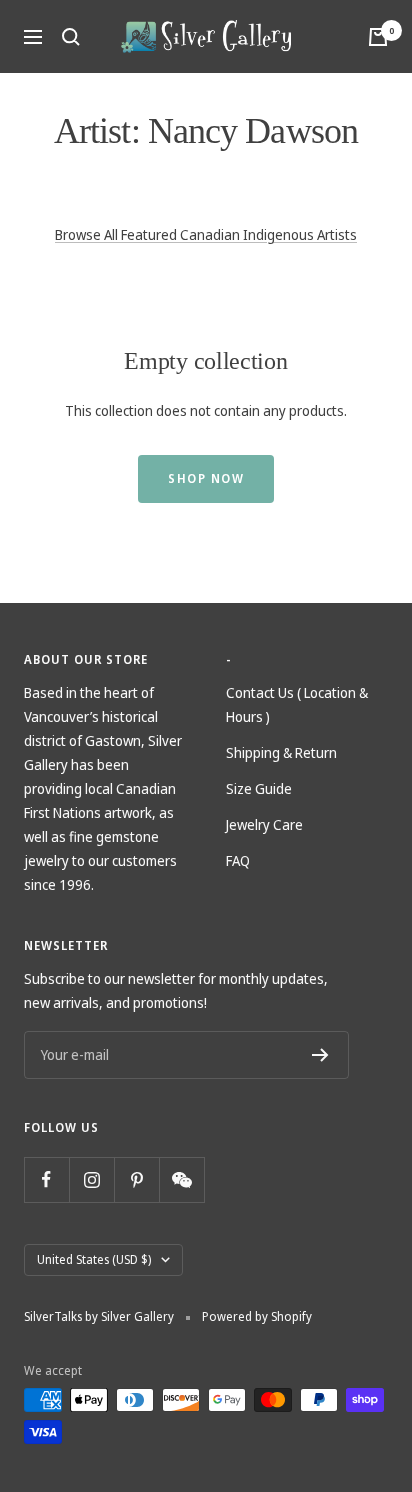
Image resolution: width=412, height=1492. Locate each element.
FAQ (238, 860)
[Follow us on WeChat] (181, 1179)
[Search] (71, 37)
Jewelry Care (264, 824)
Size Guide (259, 788)
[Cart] (378, 37)
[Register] (320, 1055)
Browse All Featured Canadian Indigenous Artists (206, 234)
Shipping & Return (281, 752)
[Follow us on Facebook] (46, 1179)
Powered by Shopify (257, 1316)
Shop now (206, 478)
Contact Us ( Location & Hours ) (297, 704)
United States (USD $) (94, 1259)
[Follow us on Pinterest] (136, 1179)
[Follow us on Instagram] (91, 1179)
